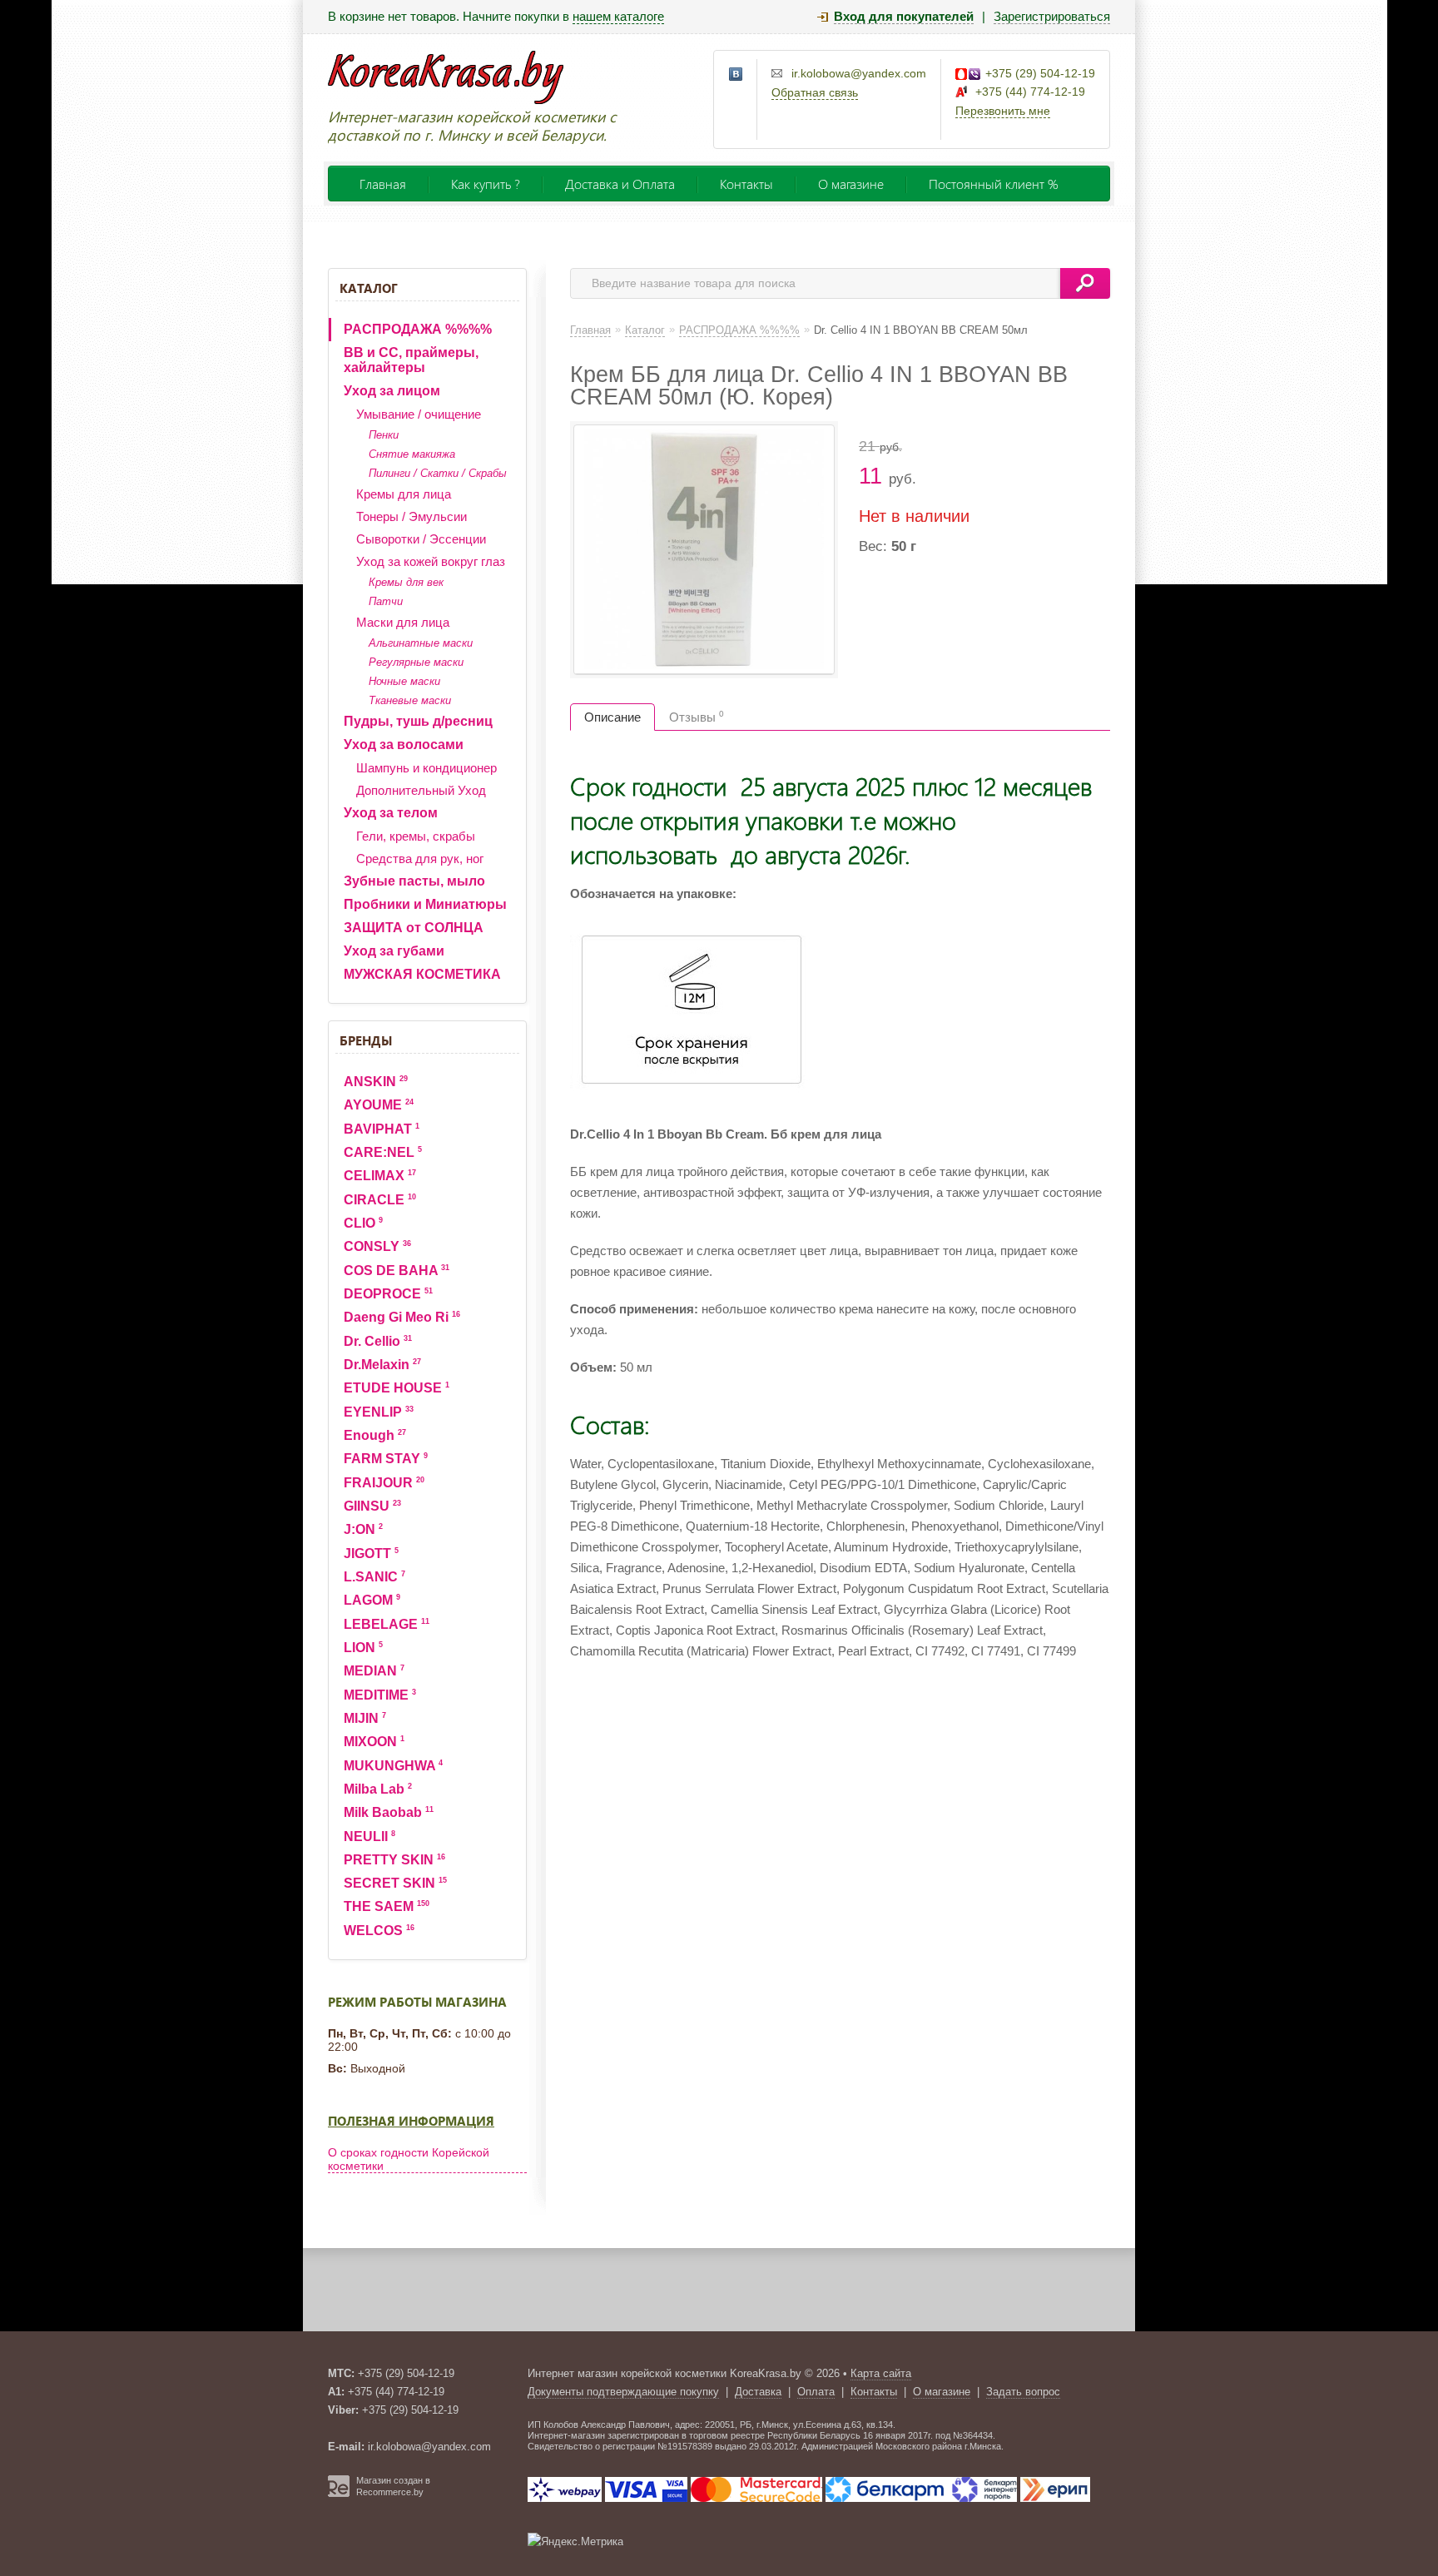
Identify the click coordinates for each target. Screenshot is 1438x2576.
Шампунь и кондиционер (426, 768)
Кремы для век (406, 582)
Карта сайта (881, 2373)
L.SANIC (374, 1577)
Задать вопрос (1023, 2392)
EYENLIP (379, 1412)
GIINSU (372, 1506)
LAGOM (372, 1600)
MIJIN (365, 1718)
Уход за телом (391, 813)
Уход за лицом (392, 391)
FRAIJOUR (384, 1483)
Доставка (758, 2392)
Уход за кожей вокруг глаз (431, 561)
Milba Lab (378, 1789)
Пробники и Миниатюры (425, 904)
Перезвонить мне (1003, 111)
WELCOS (379, 1931)
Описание (612, 717)
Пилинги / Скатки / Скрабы (438, 473)
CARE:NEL (383, 1152)
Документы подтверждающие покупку (623, 2392)
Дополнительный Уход (421, 790)
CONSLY (377, 1246)
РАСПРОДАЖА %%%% (418, 329)
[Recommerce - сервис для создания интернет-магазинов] (339, 2494)
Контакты (746, 184)
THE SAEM (387, 1906)
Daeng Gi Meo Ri (402, 1317)
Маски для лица (403, 622)
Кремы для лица (404, 494)
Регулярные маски (416, 662)
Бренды (366, 1040)
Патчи (386, 601)
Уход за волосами (404, 745)
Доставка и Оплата (620, 184)
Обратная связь (815, 92)
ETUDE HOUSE (397, 1388)
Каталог (369, 288)
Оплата (816, 2392)
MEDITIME (380, 1695)
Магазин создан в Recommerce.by (393, 2486)
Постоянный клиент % (994, 184)
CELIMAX (380, 1176)
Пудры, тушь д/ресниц (418, 721)
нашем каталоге (618, 16)
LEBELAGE (387, 1624)
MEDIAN (374, 1671)
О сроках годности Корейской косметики (409, 2159)
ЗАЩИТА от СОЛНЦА (414, 928)
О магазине (851, 184)
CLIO (363, 1223)
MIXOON (374, 1742)
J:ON (363, 1529)
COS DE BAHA (397, 1271)
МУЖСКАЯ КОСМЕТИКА (422, 974)
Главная (383, 184)
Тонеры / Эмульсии (412, 516)
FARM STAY (386, 1459)
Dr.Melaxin (382, 1365)
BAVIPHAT (382, 1129)
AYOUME (379, 1105)
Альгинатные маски (421, 643)
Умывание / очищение (419, 414)
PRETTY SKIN (394, 1860)
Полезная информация (411, 2121)
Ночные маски (404, 681)
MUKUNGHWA (393, 1766)
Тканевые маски (410, 700)
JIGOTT (371, 1554)
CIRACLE (380, 1200)
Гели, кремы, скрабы (416, 836)
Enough (375, 1435)
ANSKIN (376, 1082)
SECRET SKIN (395, 1883)
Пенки (384, 435)
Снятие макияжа (412, 454)
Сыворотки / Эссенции (421, 539)
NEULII (369, 1836)
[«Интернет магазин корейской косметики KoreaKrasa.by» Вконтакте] (736, 75)
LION (363, 1648)
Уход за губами (394, 951)
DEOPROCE (388, 1294)
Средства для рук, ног (420, 859)
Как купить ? (486, 184)
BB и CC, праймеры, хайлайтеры (411, 360)
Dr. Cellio (378, 1341)
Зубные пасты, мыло (414, 881)
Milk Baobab (389, 1812)
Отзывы (697, 717)
